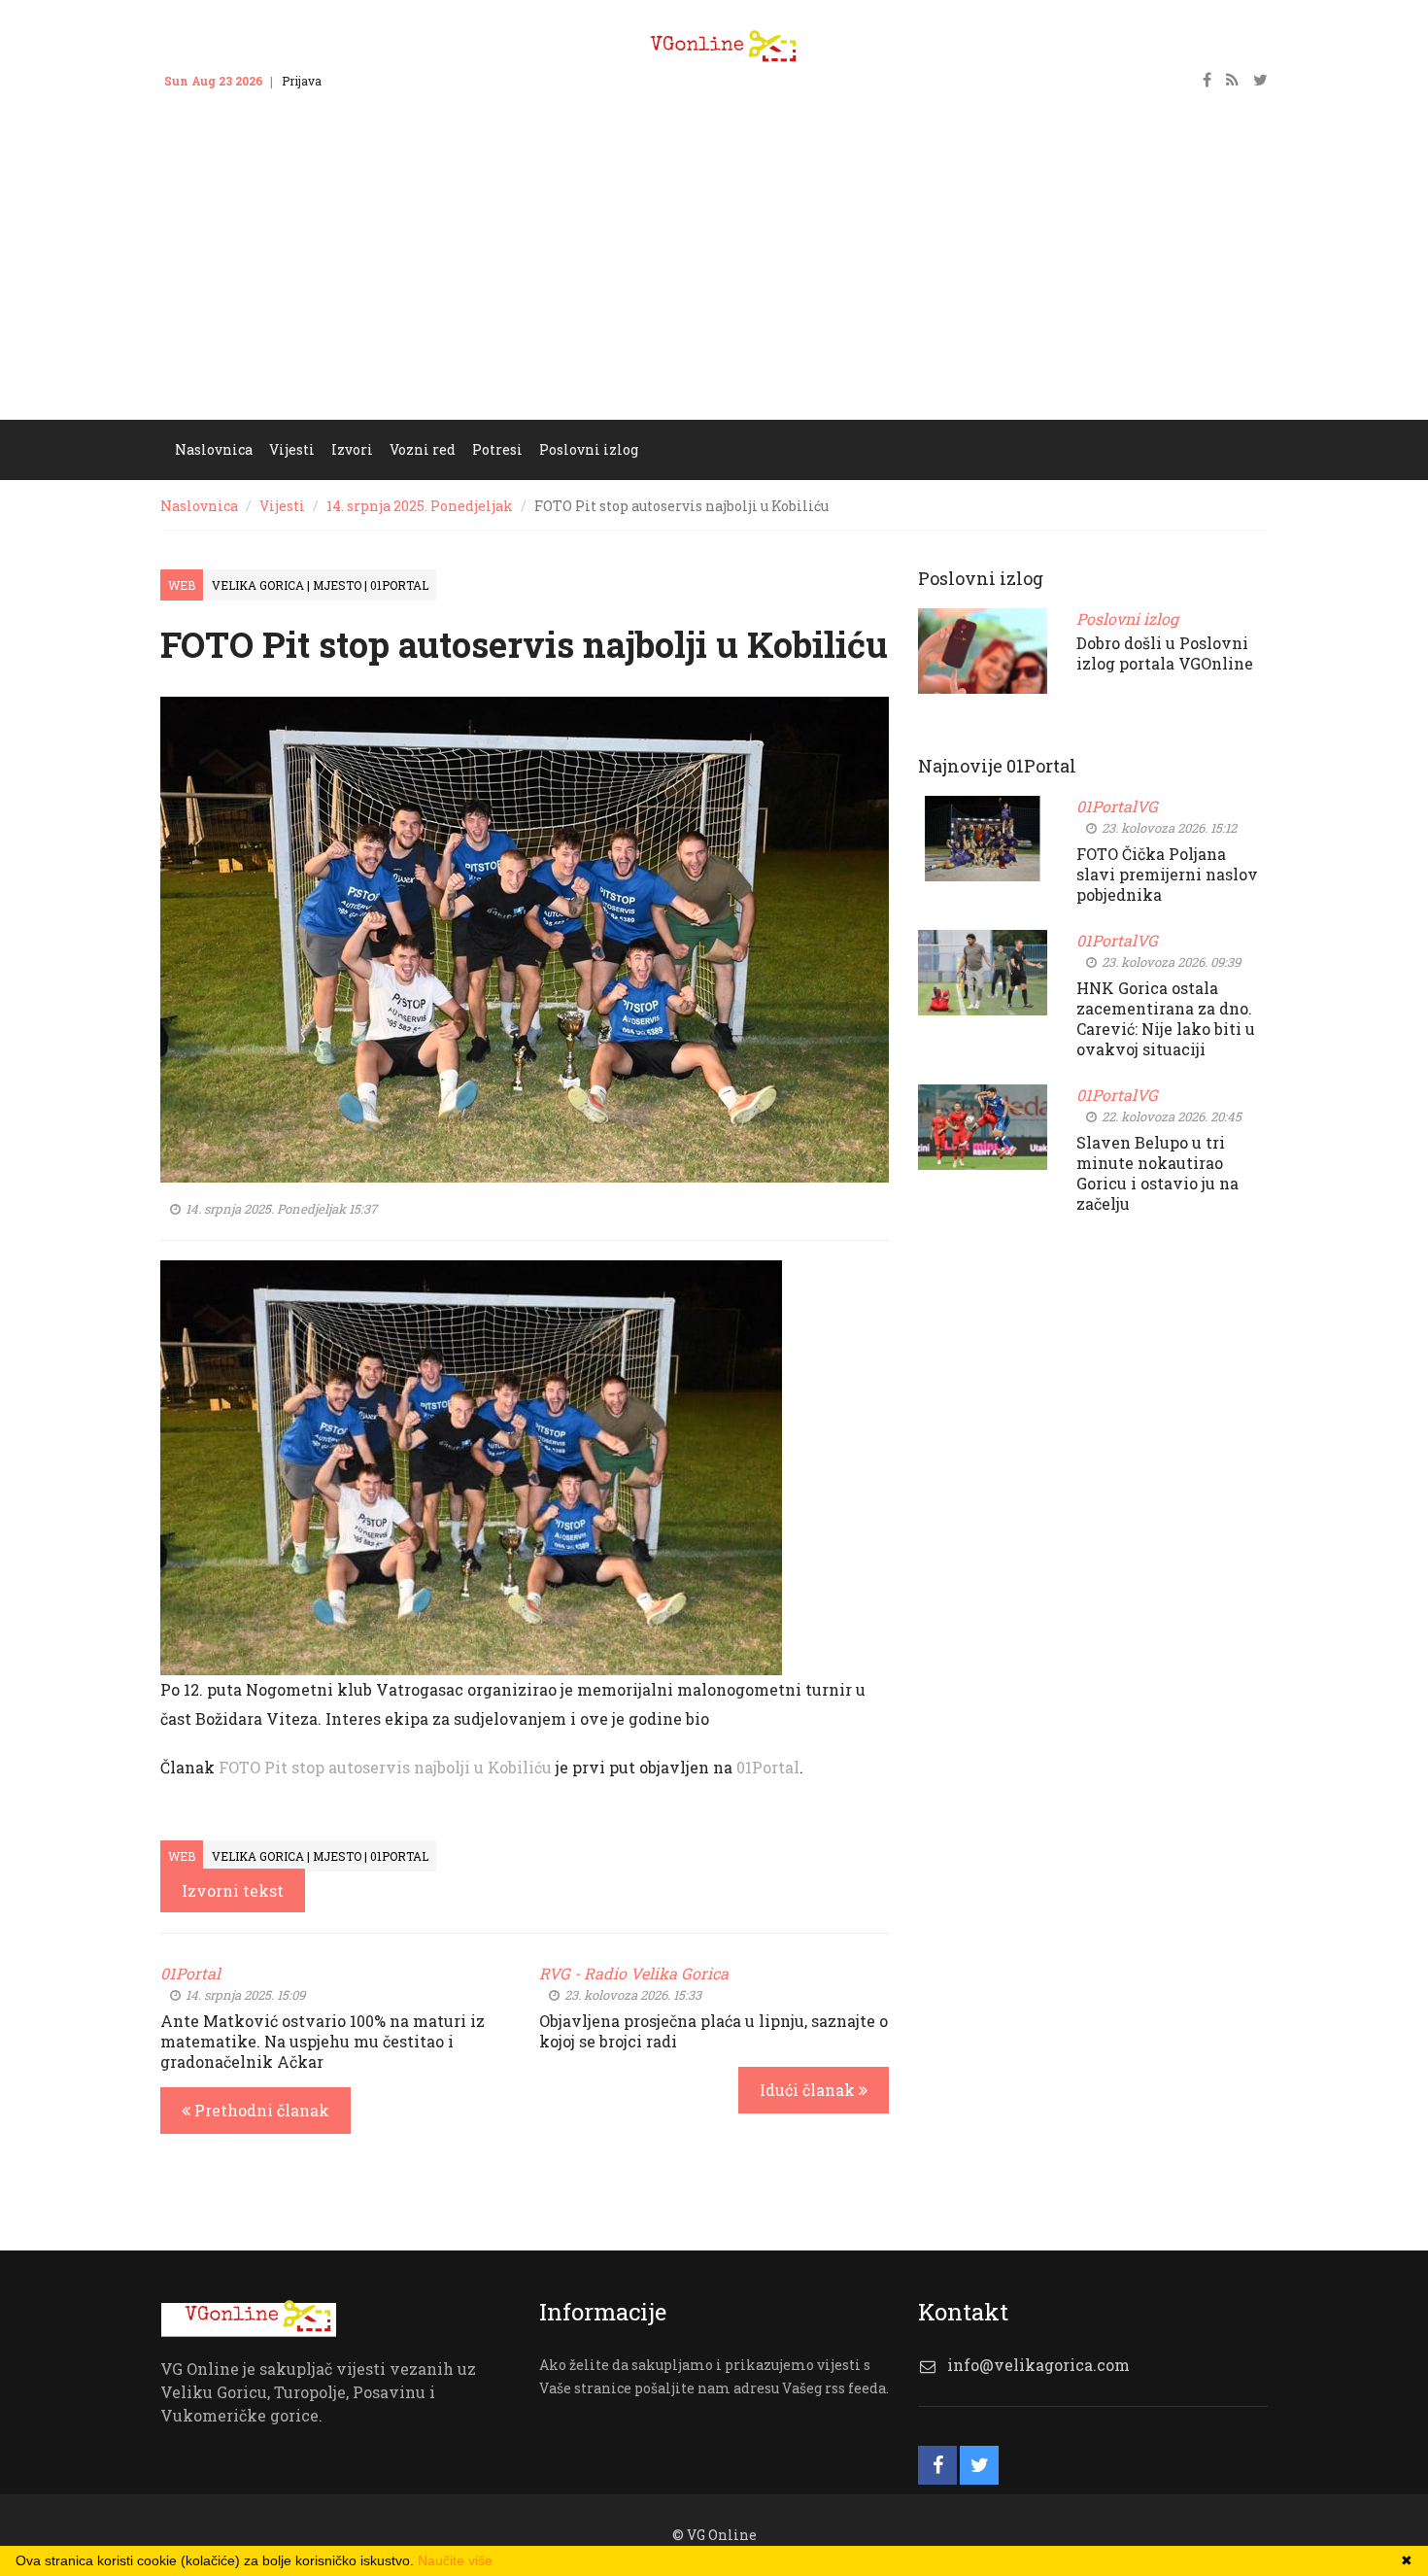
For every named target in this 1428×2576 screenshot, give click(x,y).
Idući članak (809, 2090)
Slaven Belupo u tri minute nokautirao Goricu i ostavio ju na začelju (1157, 1173)
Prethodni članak (260, 2110)
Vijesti (282, 506)
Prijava (302, 81)
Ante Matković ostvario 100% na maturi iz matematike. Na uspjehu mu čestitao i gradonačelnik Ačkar (323, 2041)
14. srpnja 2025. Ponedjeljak (420, 506)
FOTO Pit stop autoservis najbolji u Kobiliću (385, 1767)
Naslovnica (199, 506)
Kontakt (362, 81)
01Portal (768, 1767)
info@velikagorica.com (1038, 2365)
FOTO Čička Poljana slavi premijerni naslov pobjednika (1167, 874)
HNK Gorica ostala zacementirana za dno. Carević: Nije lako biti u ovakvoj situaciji (1166, 1018)
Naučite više (455, 2560)
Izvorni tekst (233, 1890)
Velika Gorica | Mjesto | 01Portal (320, 585)
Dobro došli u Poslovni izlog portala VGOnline (1165, 653)
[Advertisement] (714, 274)
